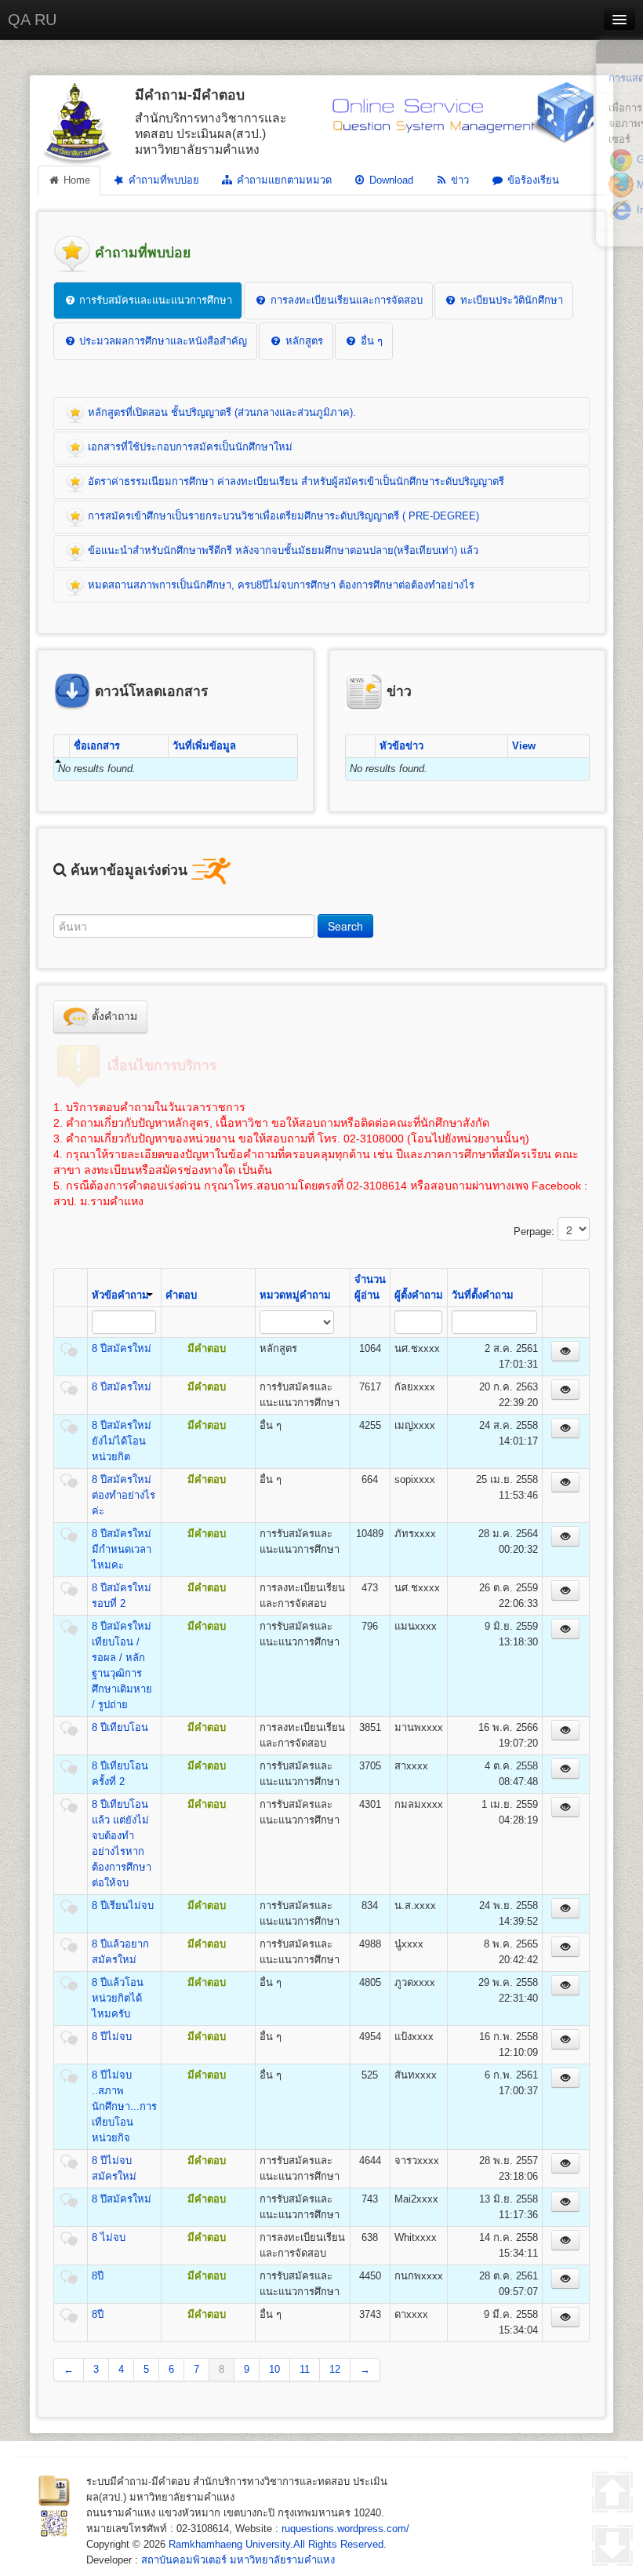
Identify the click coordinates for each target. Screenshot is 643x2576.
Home (75, 180)
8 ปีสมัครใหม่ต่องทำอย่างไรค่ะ (124, 1495)
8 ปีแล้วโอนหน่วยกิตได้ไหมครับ (118, 1998)
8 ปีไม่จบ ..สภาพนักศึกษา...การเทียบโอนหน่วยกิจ (124, 2106)
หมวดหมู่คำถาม (295, 1295)
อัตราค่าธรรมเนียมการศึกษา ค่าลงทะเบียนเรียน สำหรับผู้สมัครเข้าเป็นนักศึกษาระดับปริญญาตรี (294, 481)
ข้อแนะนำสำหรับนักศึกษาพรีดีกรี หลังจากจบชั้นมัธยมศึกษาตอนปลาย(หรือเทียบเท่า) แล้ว (282, 550)
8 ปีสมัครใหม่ (122, 1348)
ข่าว (458, 180)
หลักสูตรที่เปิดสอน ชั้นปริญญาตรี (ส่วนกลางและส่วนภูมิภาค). (220, 412)
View (524, 746)
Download (390, 180)
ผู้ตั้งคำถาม (419, 1295)
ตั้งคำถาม (113, 1016)
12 (335, 2369)
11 (305, 2369)
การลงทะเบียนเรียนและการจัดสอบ (345, 300)
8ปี (98, 2276)
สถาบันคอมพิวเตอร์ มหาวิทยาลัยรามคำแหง (238, 2560)
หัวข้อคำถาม (120, 1295)
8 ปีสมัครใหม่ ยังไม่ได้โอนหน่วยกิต (122, 1441)
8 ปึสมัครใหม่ (122, 2199)
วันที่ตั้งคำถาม (483, 1295)
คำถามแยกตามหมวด (283, 180)
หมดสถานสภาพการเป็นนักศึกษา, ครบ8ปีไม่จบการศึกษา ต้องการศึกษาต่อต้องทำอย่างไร (280, 585)
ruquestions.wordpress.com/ (345, 2529)
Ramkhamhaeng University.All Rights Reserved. (278, 2544)
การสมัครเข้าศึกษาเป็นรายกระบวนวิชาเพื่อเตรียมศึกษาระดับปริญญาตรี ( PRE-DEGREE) (282, 516)
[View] (565, 1351)
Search (345, 926)
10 (274, 2369)
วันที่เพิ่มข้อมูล (204, 746)
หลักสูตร (303, 341)
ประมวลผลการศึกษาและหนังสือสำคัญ (162, 341)
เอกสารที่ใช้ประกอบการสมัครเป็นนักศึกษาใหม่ (189, 447)
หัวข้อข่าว (401, 746)
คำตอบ (181, 1295)
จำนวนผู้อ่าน (370, 1287)
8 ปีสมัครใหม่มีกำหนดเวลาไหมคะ (122, 1549)
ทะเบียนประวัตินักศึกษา (510, 300)
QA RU (32, 20)
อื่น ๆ (370, 341)
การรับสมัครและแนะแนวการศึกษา (154, 300)
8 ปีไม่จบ (112, 2037)
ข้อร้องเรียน (532, 180)
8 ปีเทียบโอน (120, 1727)
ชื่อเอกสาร (97, 746)
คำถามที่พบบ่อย (162, 180)
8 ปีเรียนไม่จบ (123, 1906)
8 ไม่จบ (109, 2237)
